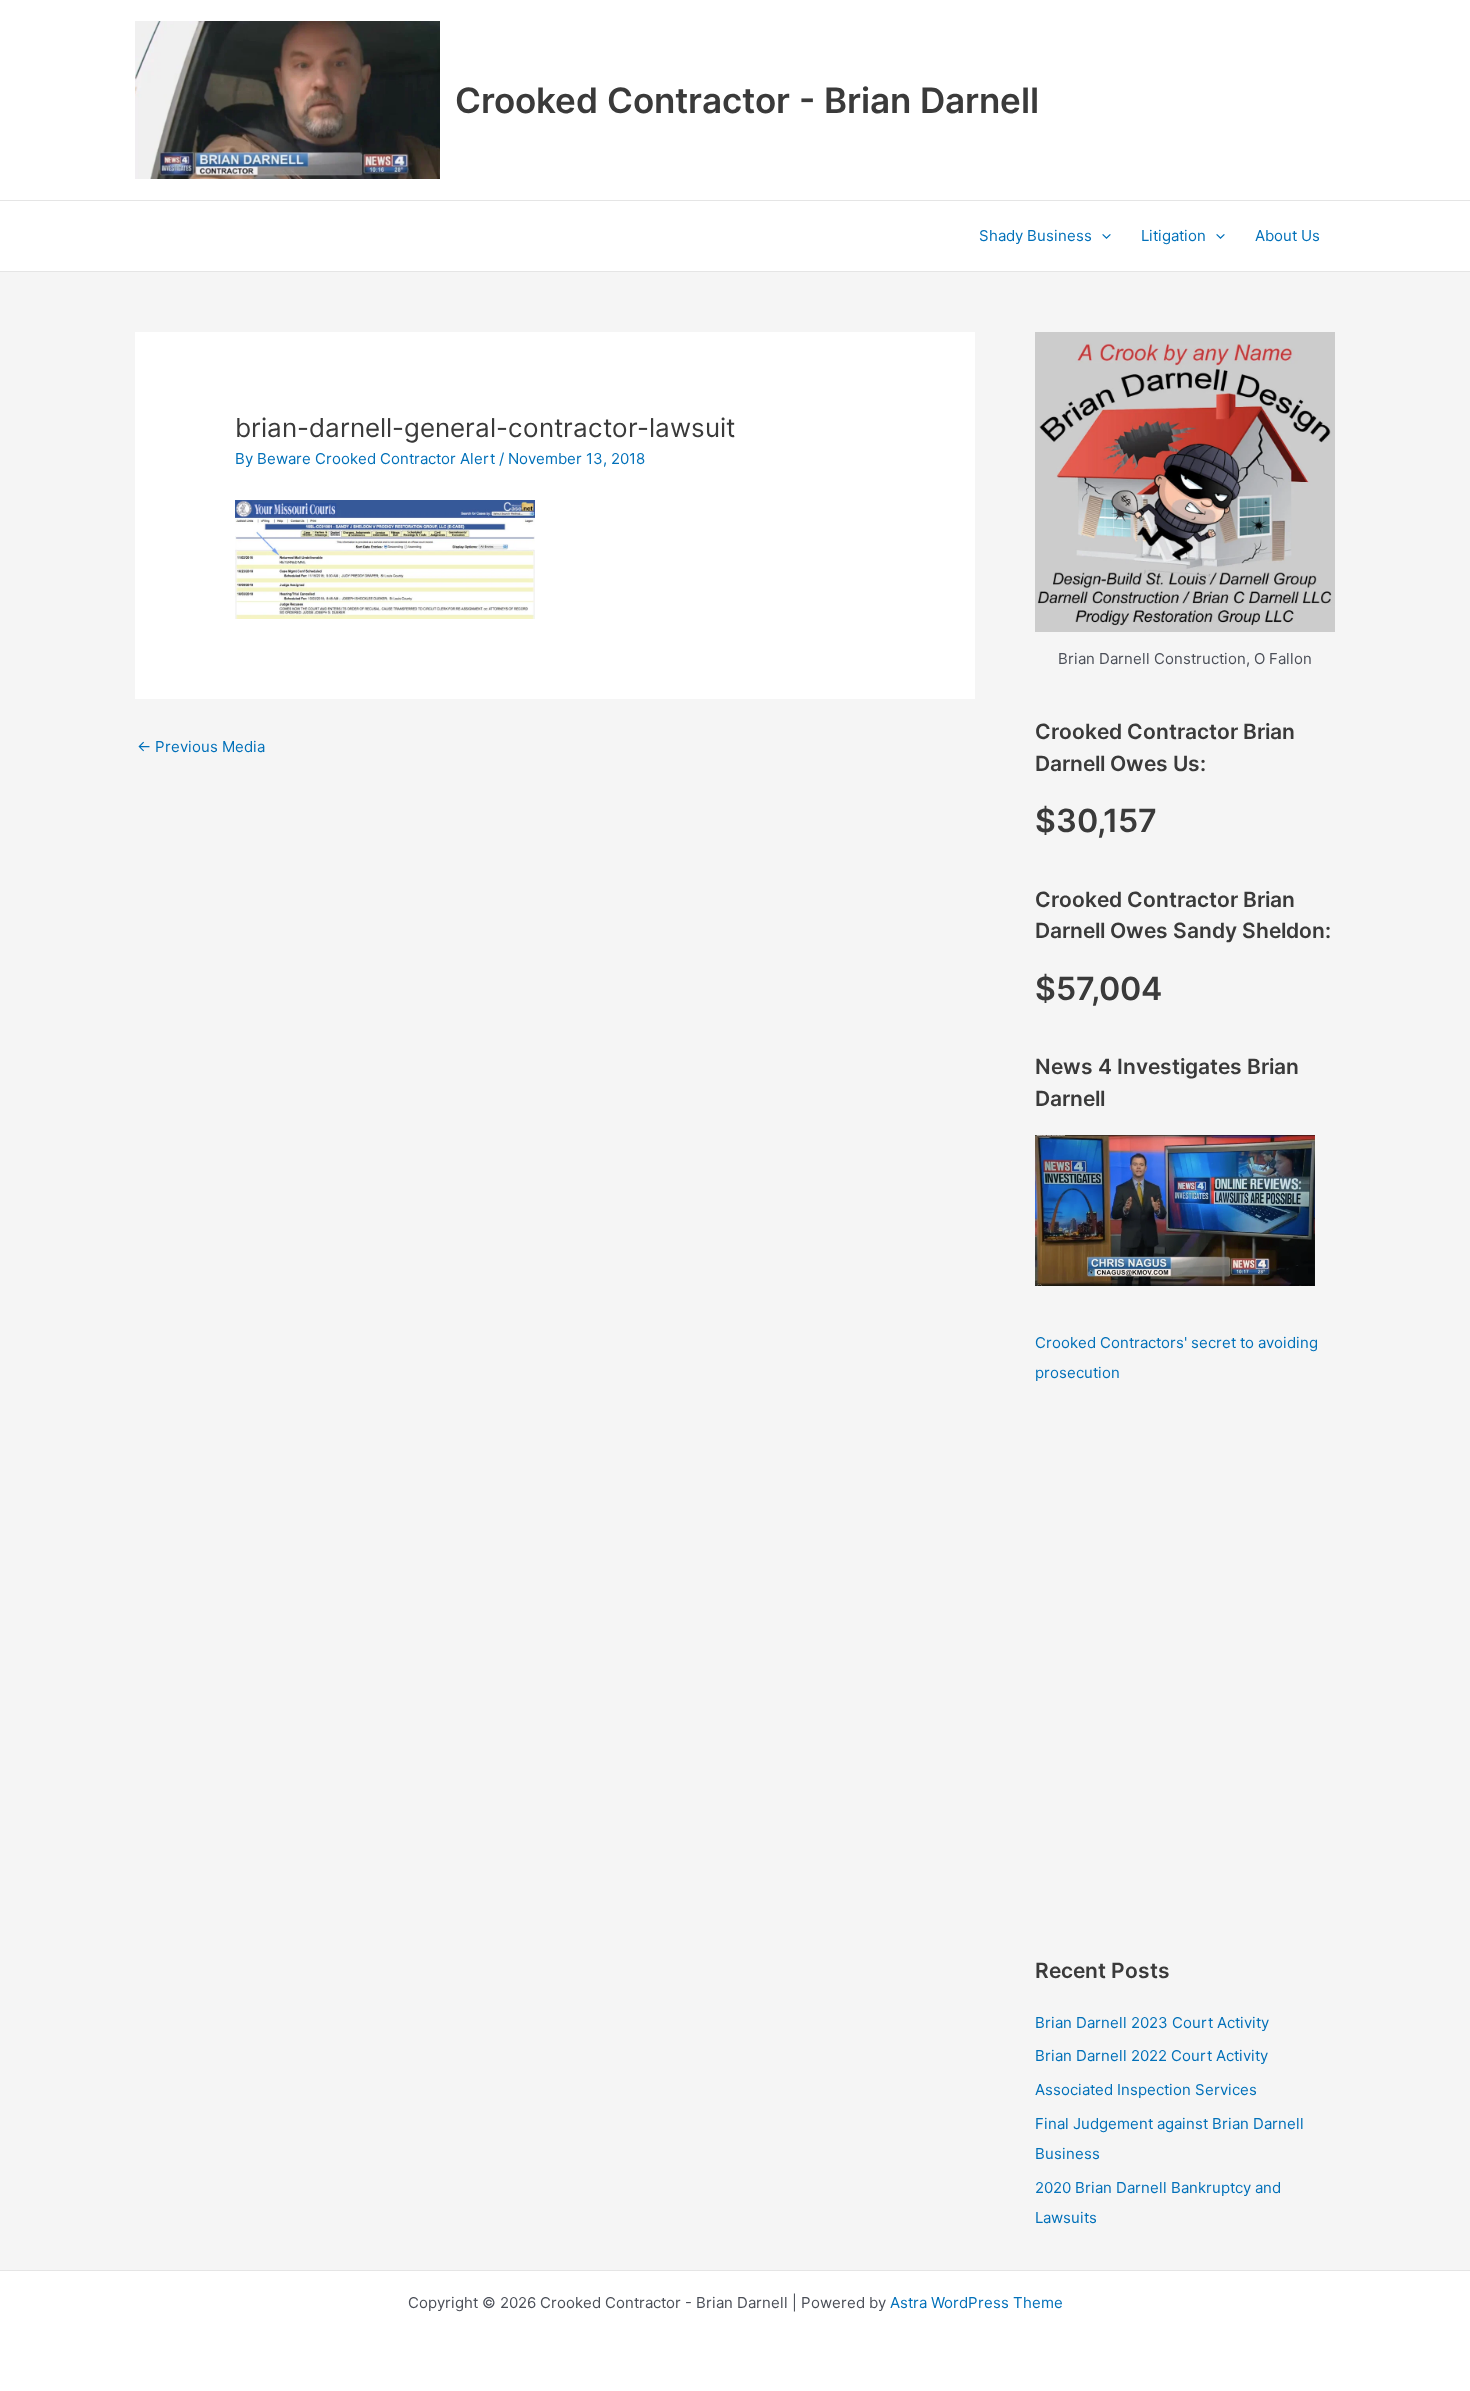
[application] (1101, 236)
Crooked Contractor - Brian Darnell (747, 100)
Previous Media (201, 746)
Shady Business (1035, 235)
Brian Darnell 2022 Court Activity (1151, 2055)
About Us (1287, 235)
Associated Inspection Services (1146, 2089)
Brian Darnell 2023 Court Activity (1152, 2022)
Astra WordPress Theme (976, 2302)
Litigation (1173, 235)
